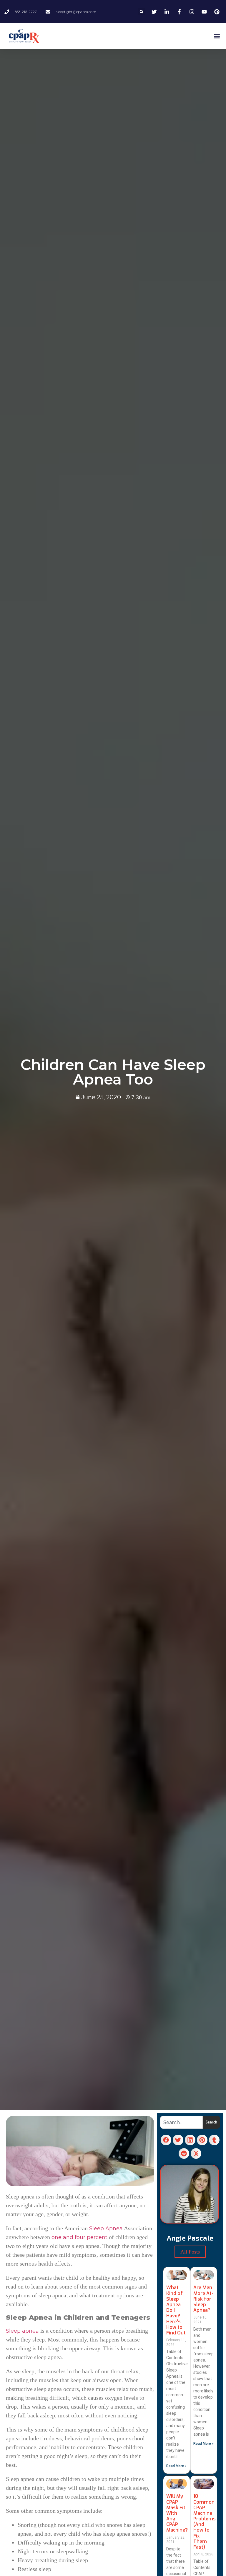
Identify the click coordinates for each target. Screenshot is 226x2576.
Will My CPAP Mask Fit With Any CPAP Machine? (177, 2513)
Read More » (176, 2466)
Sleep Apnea (106, 2229)
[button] (141, 12)
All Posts (190, 2252)
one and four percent (79, 2237)
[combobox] (181, 2122)
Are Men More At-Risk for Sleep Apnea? (203, 2299)
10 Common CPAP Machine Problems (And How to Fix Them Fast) (205, 2522)
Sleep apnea (22, 2331)
